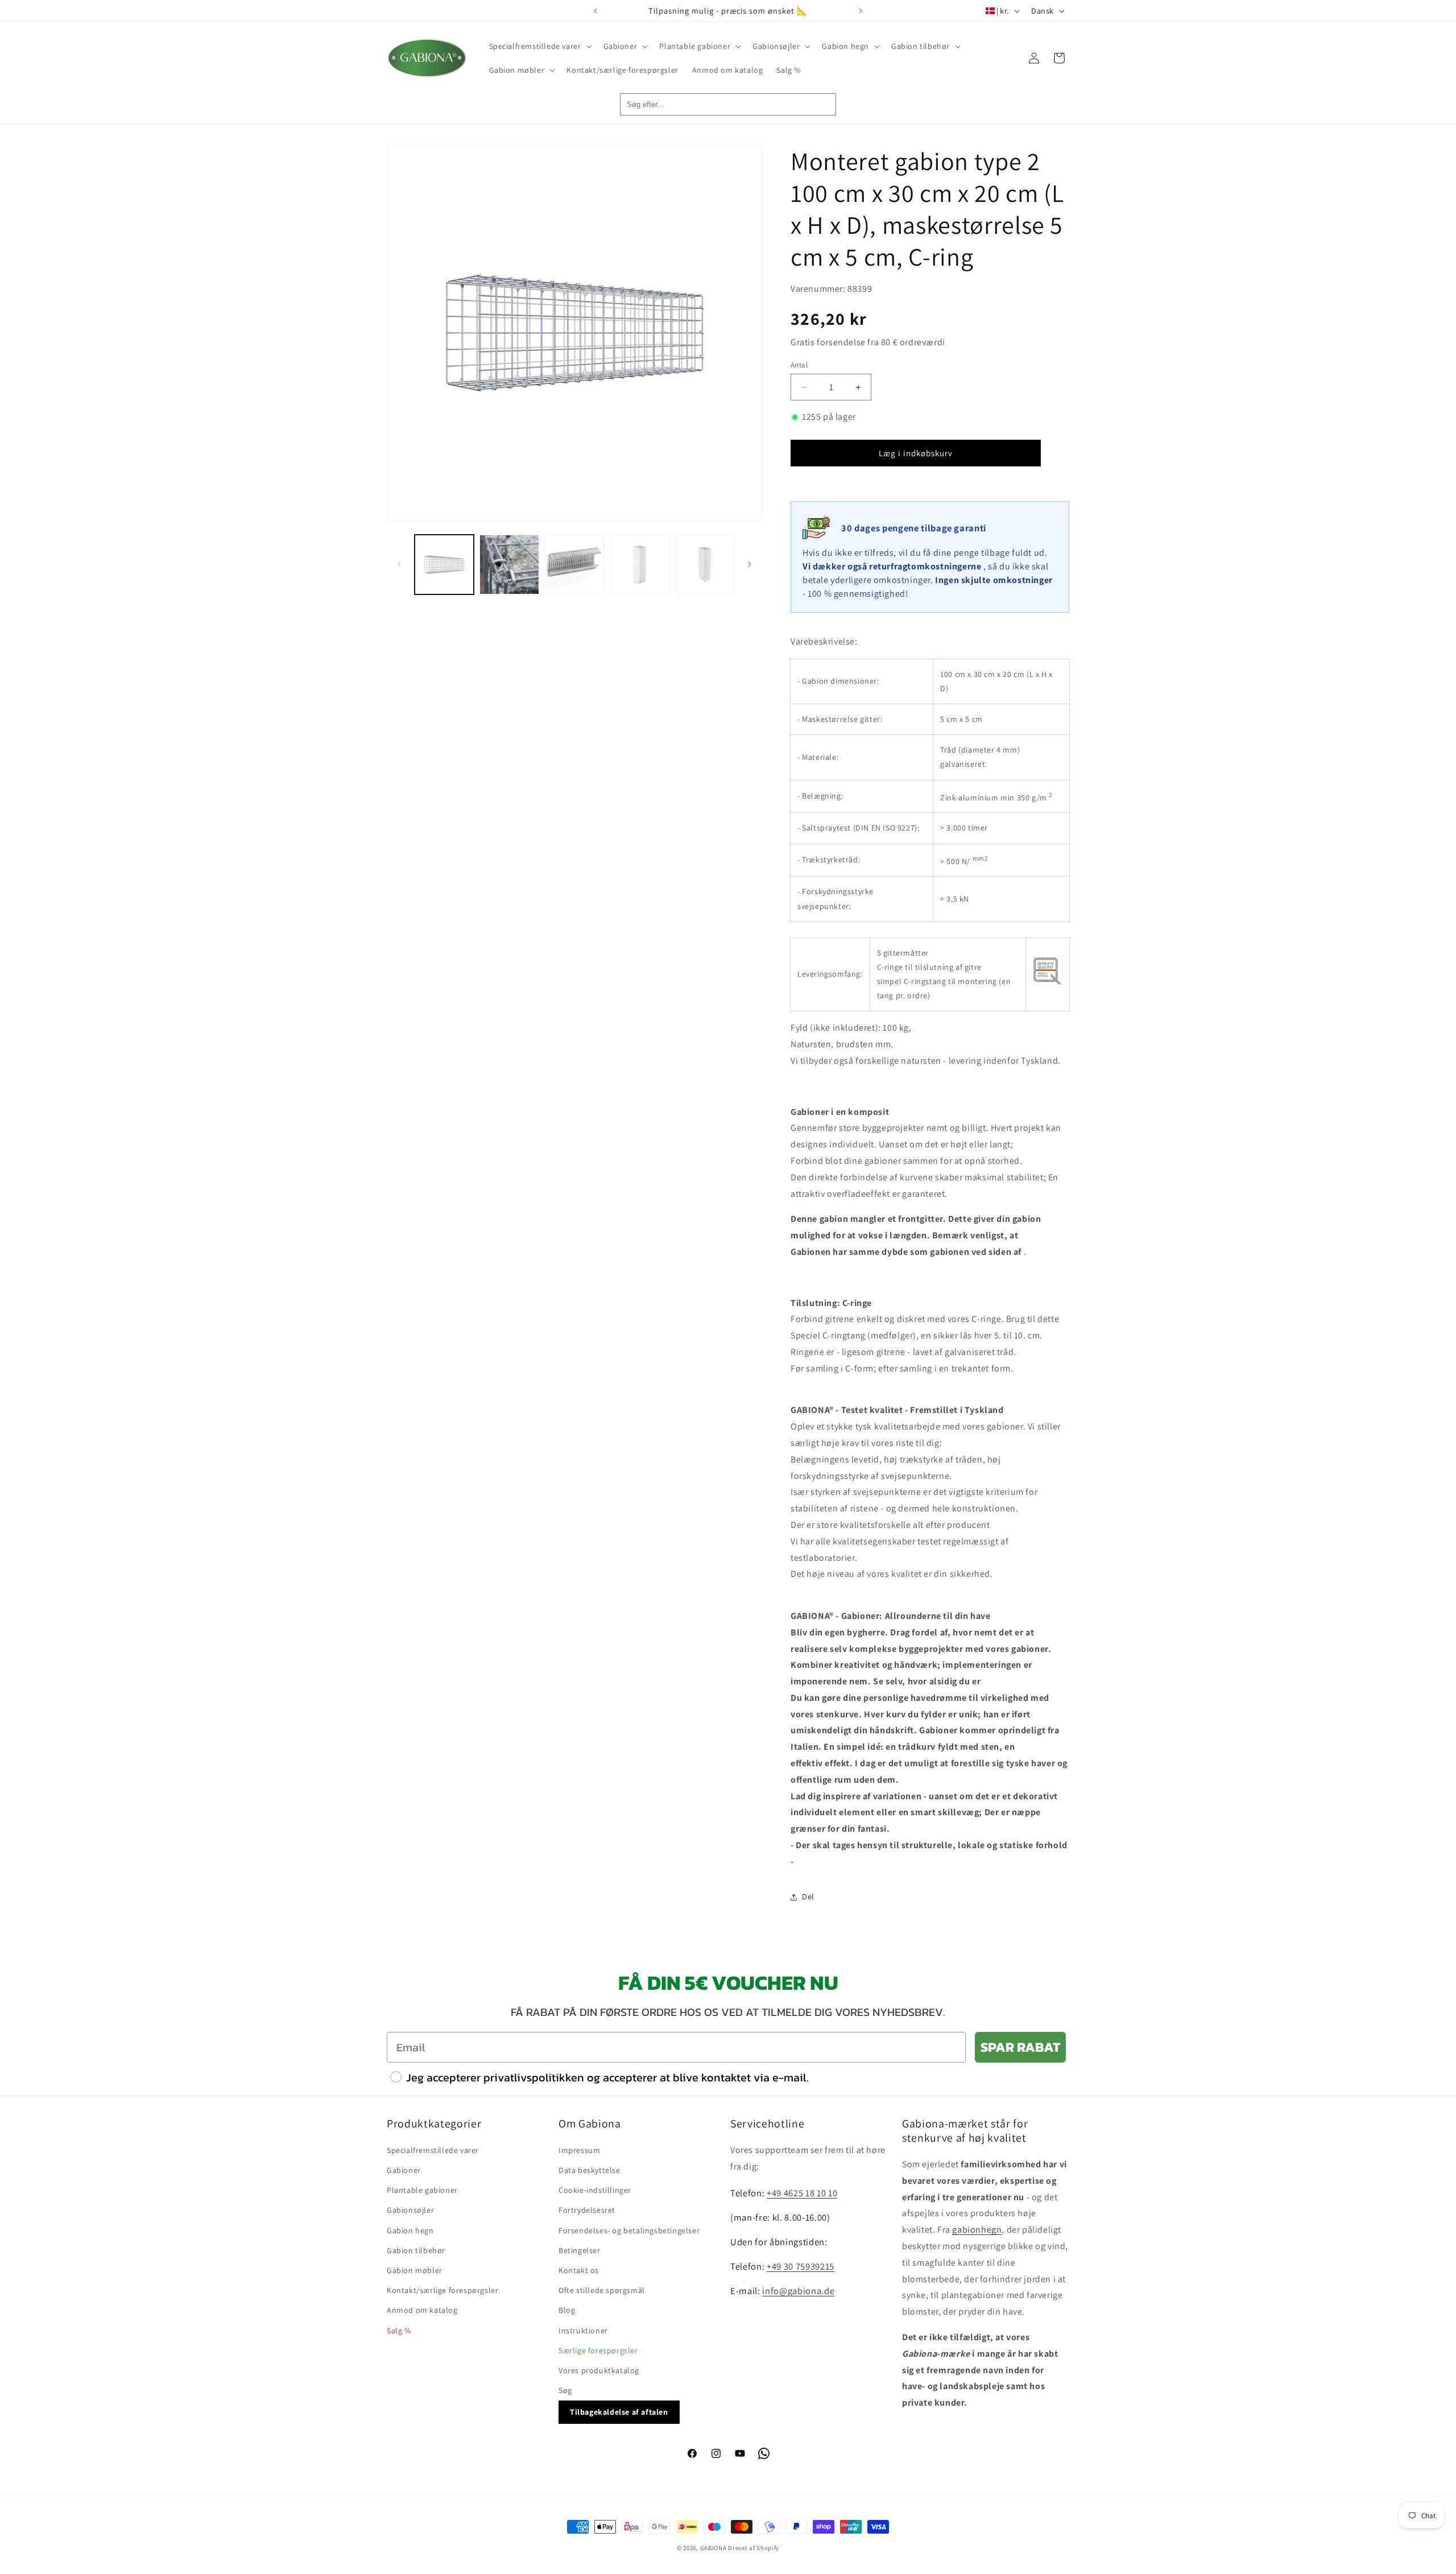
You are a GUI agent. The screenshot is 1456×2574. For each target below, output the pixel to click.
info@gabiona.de (798, 2291)
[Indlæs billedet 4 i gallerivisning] (639, 564)
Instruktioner (583, 2331)
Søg (565, 2390)
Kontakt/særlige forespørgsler (442, 2290)
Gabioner (404, 2170)
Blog (567, 2310)
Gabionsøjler (410, 2211)
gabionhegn (977, 2230)
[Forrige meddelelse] (595, 11)
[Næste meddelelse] (861, 11)
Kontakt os (579, 2270)
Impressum (579, 2150)
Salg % (399, 2331)
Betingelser (580, 2250)
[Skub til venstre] (399, 564)
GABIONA (713, 2548)
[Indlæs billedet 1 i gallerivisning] (444, 564)
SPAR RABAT (1020, 2047)
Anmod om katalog (422, 2310)
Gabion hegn (410, 2230)
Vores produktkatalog (599, 2370)
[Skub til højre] (750, 564)
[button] (539, 46)
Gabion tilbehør (416, 2250)
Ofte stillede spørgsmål (602, 2290)
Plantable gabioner (422, 2190)
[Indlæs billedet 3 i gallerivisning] (574, 564)
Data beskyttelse (590, 2170)
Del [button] (808, 1897)
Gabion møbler (415, 2270)
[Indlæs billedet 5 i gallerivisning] (705, 564)
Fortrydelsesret (587, 2211)
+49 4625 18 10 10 (802, 2193)
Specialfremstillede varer (433, 2150)
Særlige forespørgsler (598, 2350)
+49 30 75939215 (801, 2266)
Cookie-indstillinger (595, 2190)
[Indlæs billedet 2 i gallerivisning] (509, 564)
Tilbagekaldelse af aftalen (619, 2412)
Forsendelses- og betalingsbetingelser (629, 2230)
